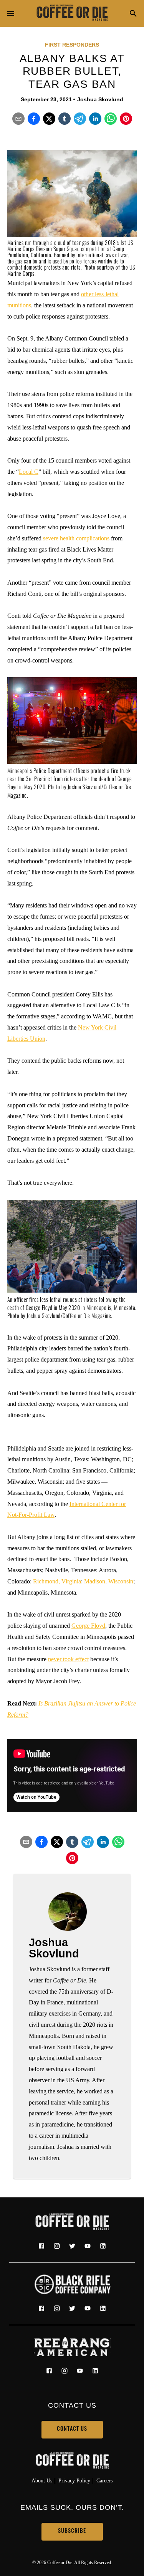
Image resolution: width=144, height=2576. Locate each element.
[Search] (133, 14)
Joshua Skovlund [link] (100, 99)
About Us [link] (42, 2480)
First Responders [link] (72, 45)
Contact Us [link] (72, 2429)
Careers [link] (104, 2480)
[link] (72, 13)
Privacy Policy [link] (74, 2480)
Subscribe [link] (72, 2532)
